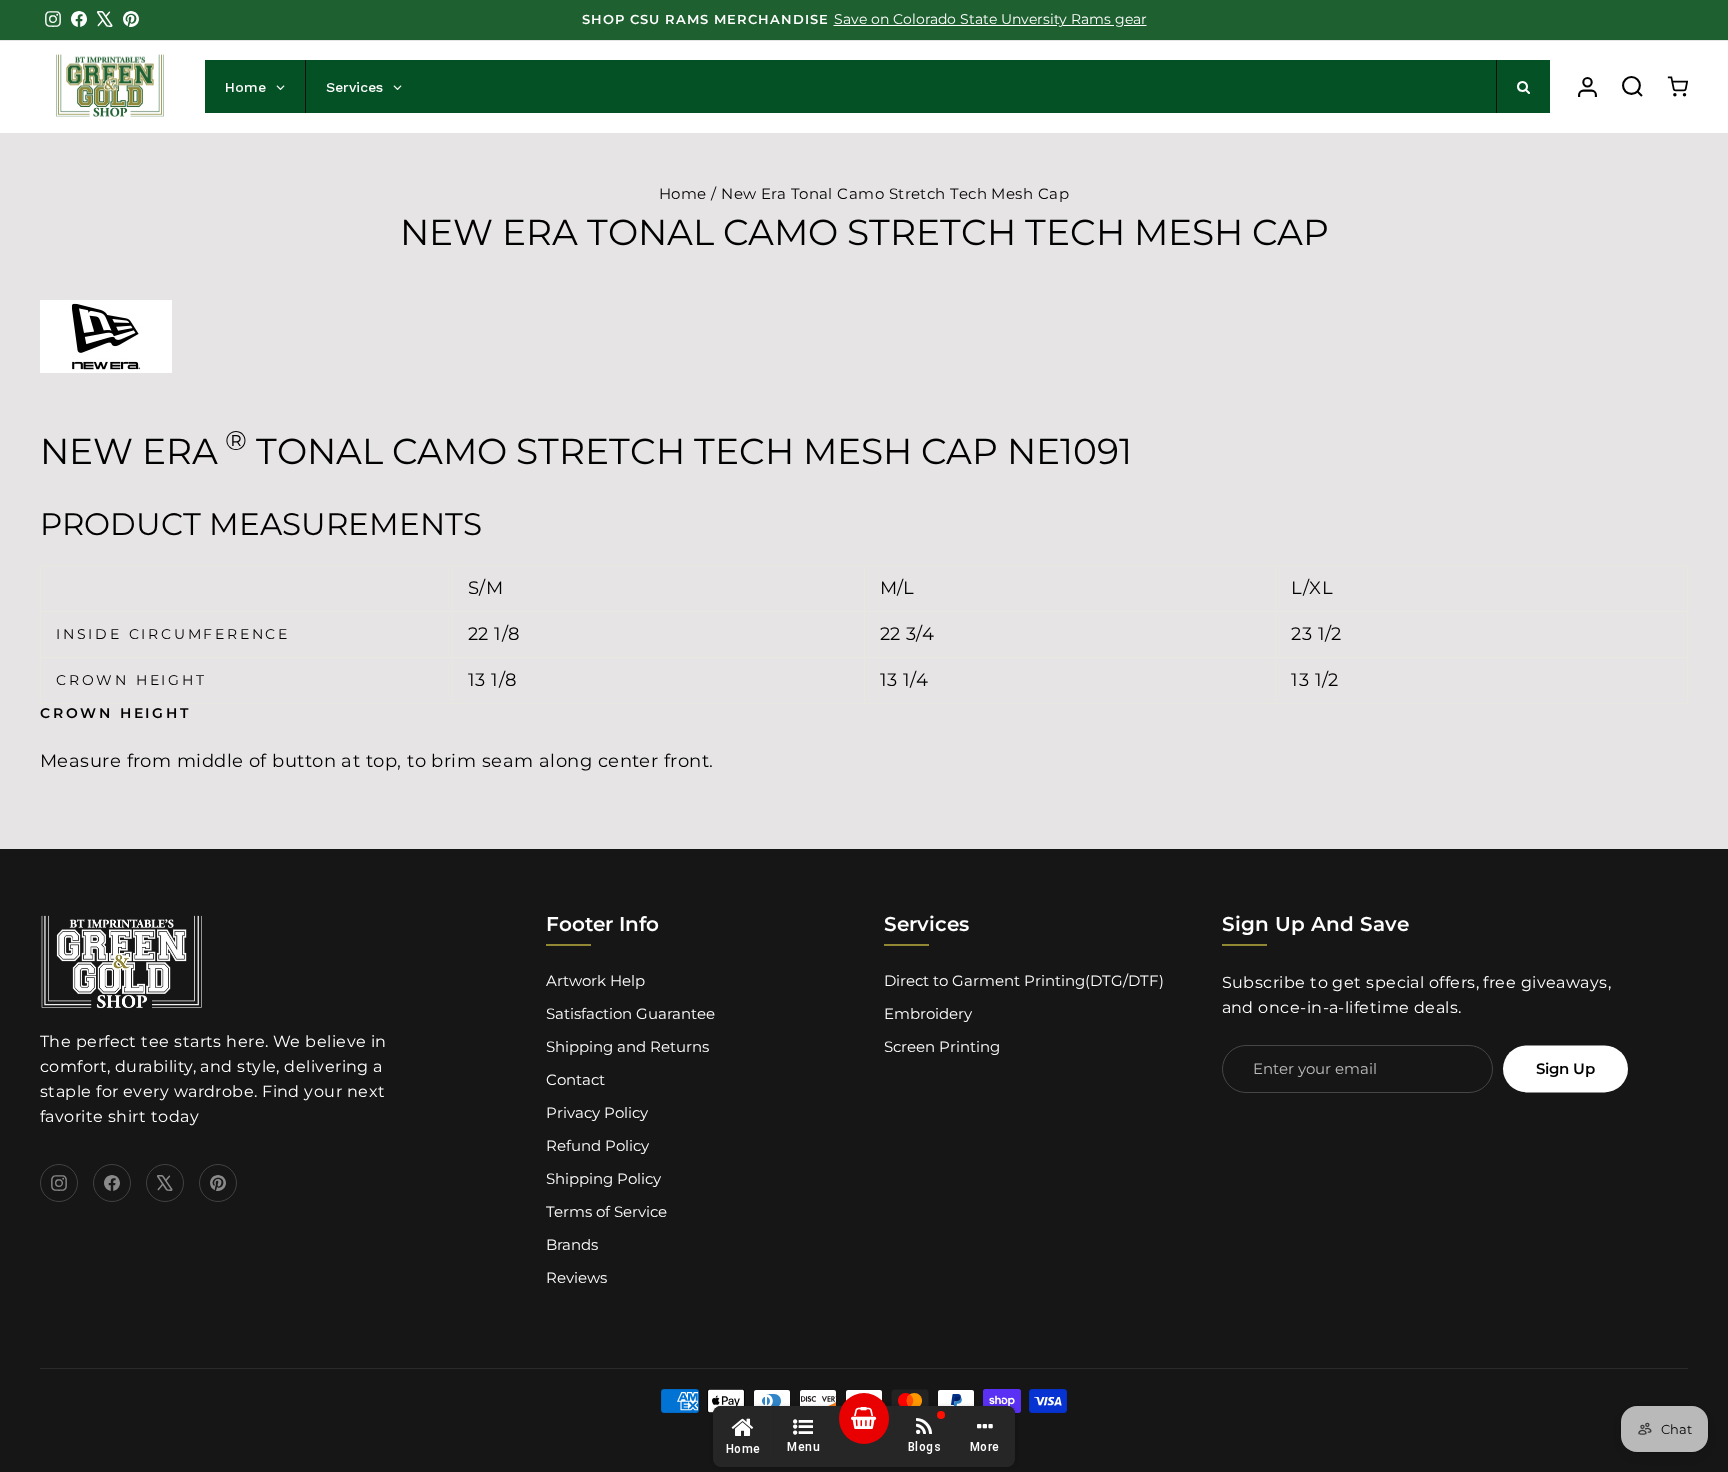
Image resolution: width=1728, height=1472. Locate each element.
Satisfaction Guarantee (630, 1013)
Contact (575, 1079)
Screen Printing (942, 1046)
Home (683, 193)
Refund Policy (597, 1145)
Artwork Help (595, 980)
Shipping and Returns (627, 1046)
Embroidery (928, 1013)
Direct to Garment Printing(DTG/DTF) (1024, 980)
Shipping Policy (603, 1178)
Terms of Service (606, 1211)
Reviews (576, 1277)
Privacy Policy (597, 1112)
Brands (572, 1244)
